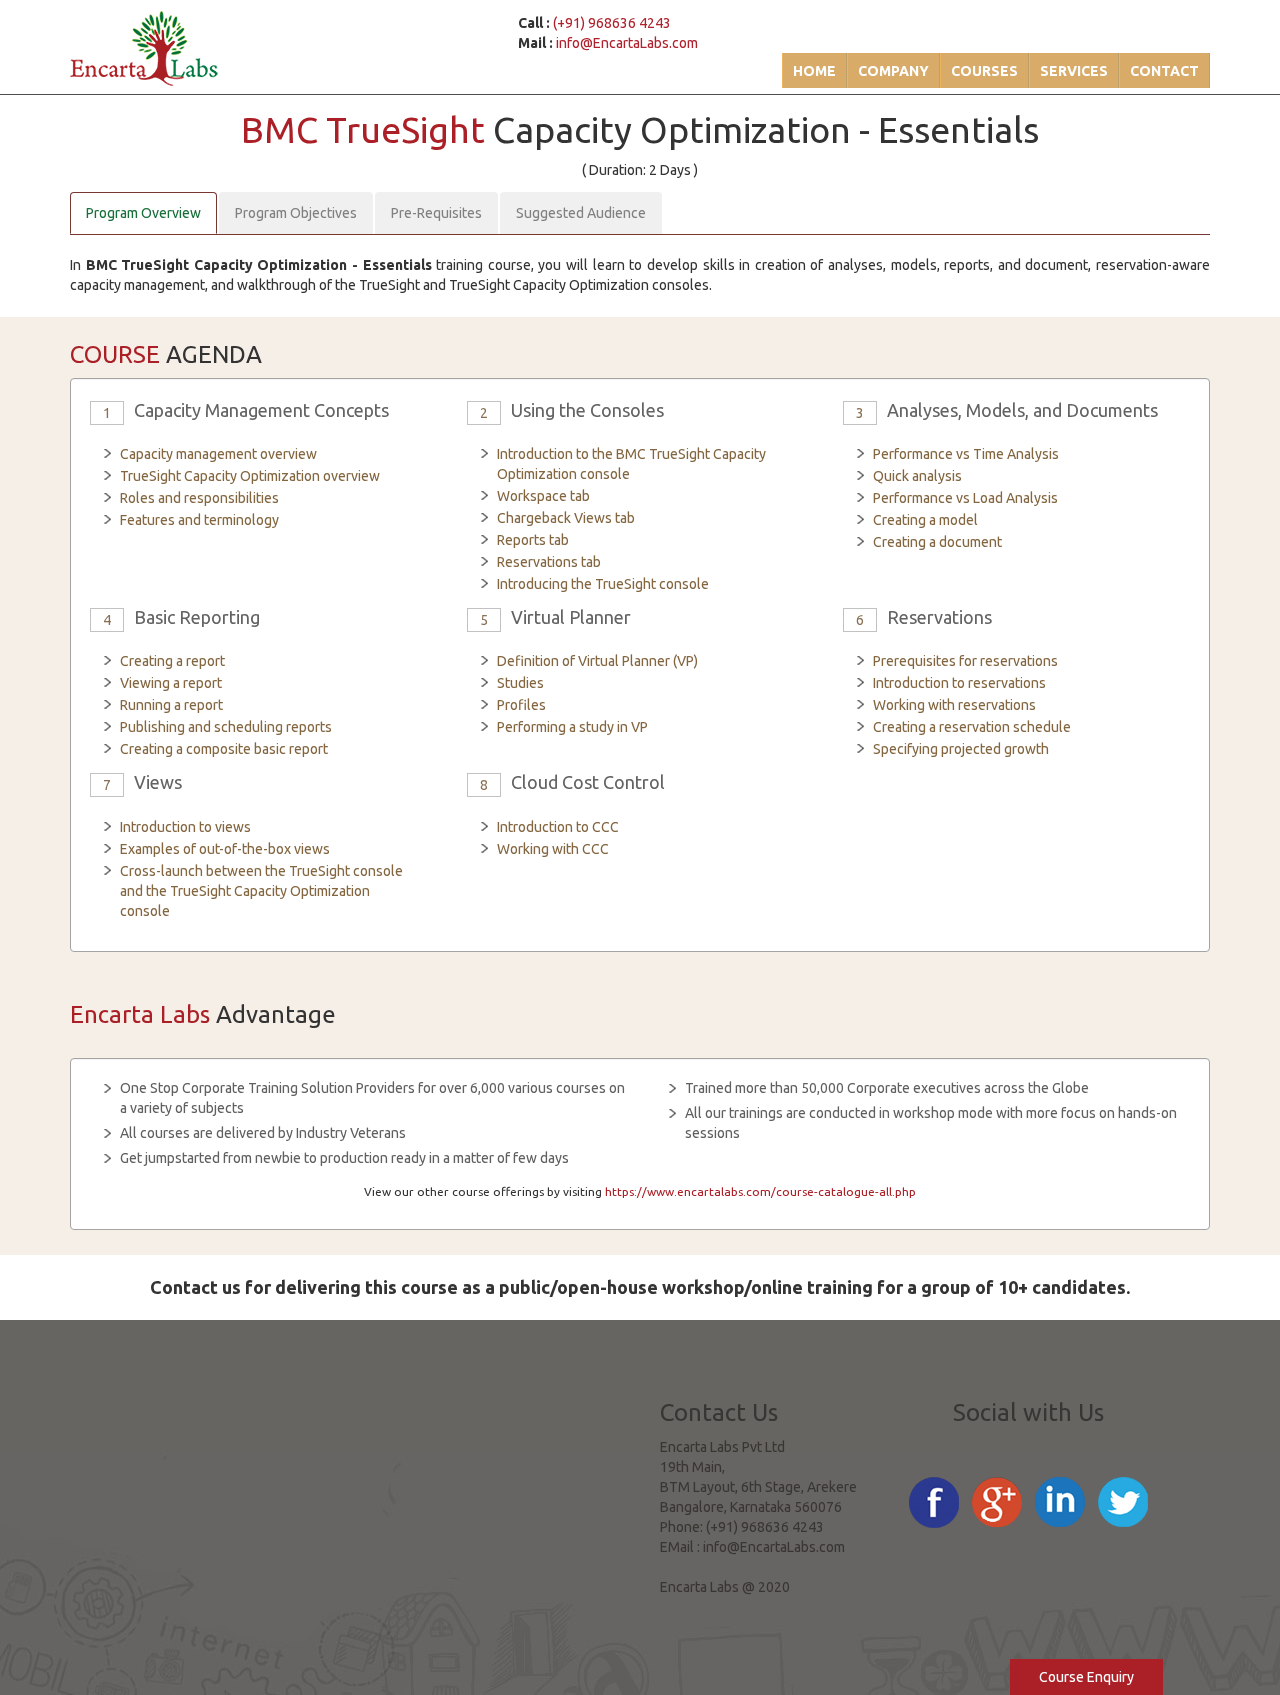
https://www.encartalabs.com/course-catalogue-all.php (760, 1191)
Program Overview (143, 213)
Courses (984, 71)
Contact (1164, 71)
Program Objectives (296, 213)
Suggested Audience (581, 213)
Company (893, 71)
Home (814, 71)
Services (1074, 71)
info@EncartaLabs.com (627, 43)
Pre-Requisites (436, 213)
